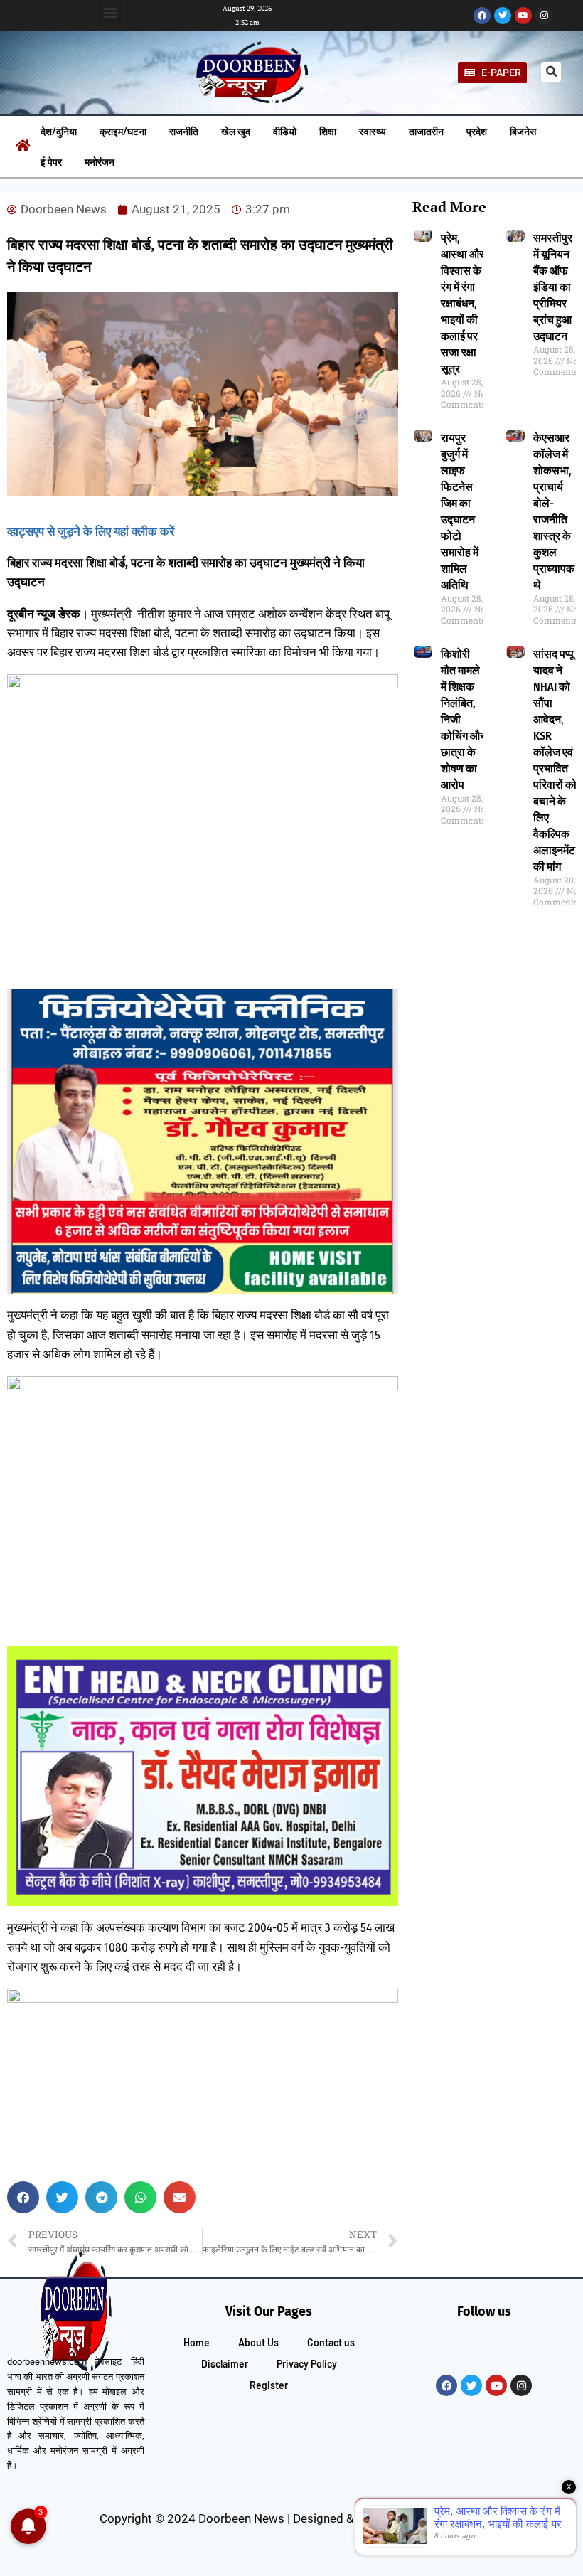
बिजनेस (523, 131)
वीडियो (285, 131)
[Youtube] (523, 16)
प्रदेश (477, 131)
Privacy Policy (307, 2364)
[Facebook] (482, 16)
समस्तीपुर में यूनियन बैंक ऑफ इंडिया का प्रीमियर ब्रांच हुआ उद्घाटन (553, 287)
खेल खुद (236, 131)
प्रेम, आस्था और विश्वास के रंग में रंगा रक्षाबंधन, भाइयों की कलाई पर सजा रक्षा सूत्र (462, 303)
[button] (110, 12)
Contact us (331, 2342)
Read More (449, 207)
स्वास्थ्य (373, 131)
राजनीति (184, 131)
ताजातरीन (426, 131)
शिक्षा (328, 131)
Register (269, 2385)
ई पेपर (51, 162)
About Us (258, 2342)
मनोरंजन (100, 162)
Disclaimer (225, 2364)
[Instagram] (544, 16)
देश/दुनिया (59, 131)
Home (197, 2342)
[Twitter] (503, 16)
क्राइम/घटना (123, 131)
